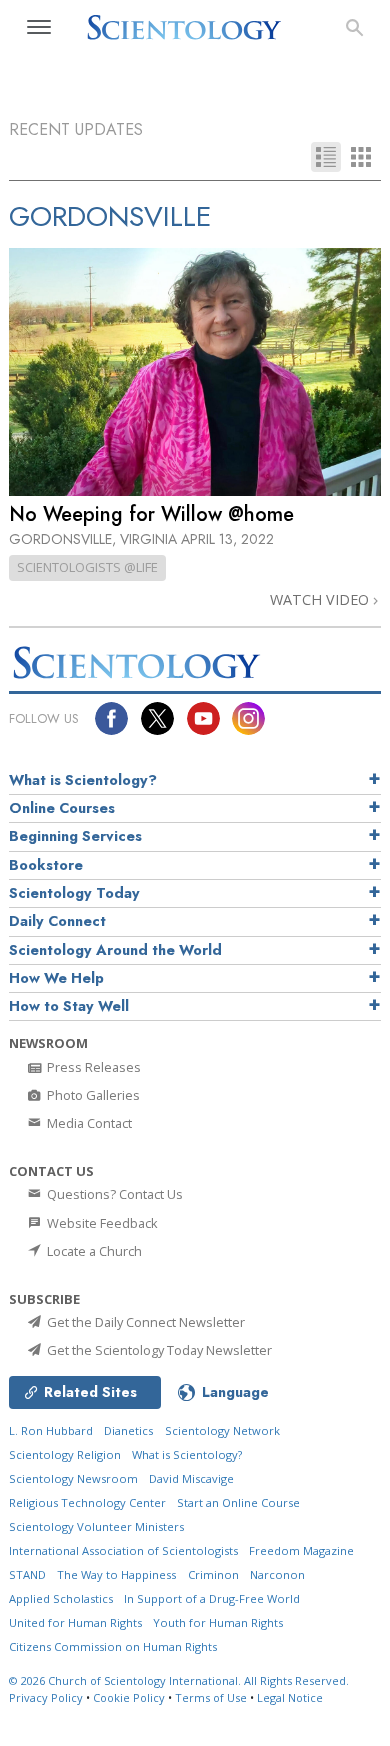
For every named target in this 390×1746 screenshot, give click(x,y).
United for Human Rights (75, 1622)
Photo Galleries (92, 1095)
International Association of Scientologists (123, 1550)
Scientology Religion (65, 1454)
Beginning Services (75, 836)
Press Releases (92, 1067)
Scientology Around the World (115, 950)
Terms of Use (211, 1697)
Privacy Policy (46, 1697)
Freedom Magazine (301, 1550)
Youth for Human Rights (218, 1622)
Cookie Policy (129, 1697)
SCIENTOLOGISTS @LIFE (87, 567)
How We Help (56, 978)
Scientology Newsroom (73, 1478)
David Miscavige (191, 1478)
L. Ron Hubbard (51, 1430)
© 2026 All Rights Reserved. (179, 1680)
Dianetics (128, 1430)
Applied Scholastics (61, 1598)
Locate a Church (93, 1251)
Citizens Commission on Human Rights (113, 1646)
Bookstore (46, 865)
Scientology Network (222, 1430)
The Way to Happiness (116, 1574)
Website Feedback (101, 1223)
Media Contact (88, 1123)
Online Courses (62, 808)
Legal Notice (290, 1697)
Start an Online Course (238, 1502)
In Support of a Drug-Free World (212, 1598)
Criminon (213, 1574)
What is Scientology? (83, 780)
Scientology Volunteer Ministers (96, 1526)
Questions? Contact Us (113, 1194)
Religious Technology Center (87, 1502)
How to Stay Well (69, 1006)
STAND (27, 1574)
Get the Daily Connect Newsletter (144, 1322)
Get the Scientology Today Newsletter (158, 1350)
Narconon (277, 1574)
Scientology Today (74, 893)
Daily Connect (57, 921)
